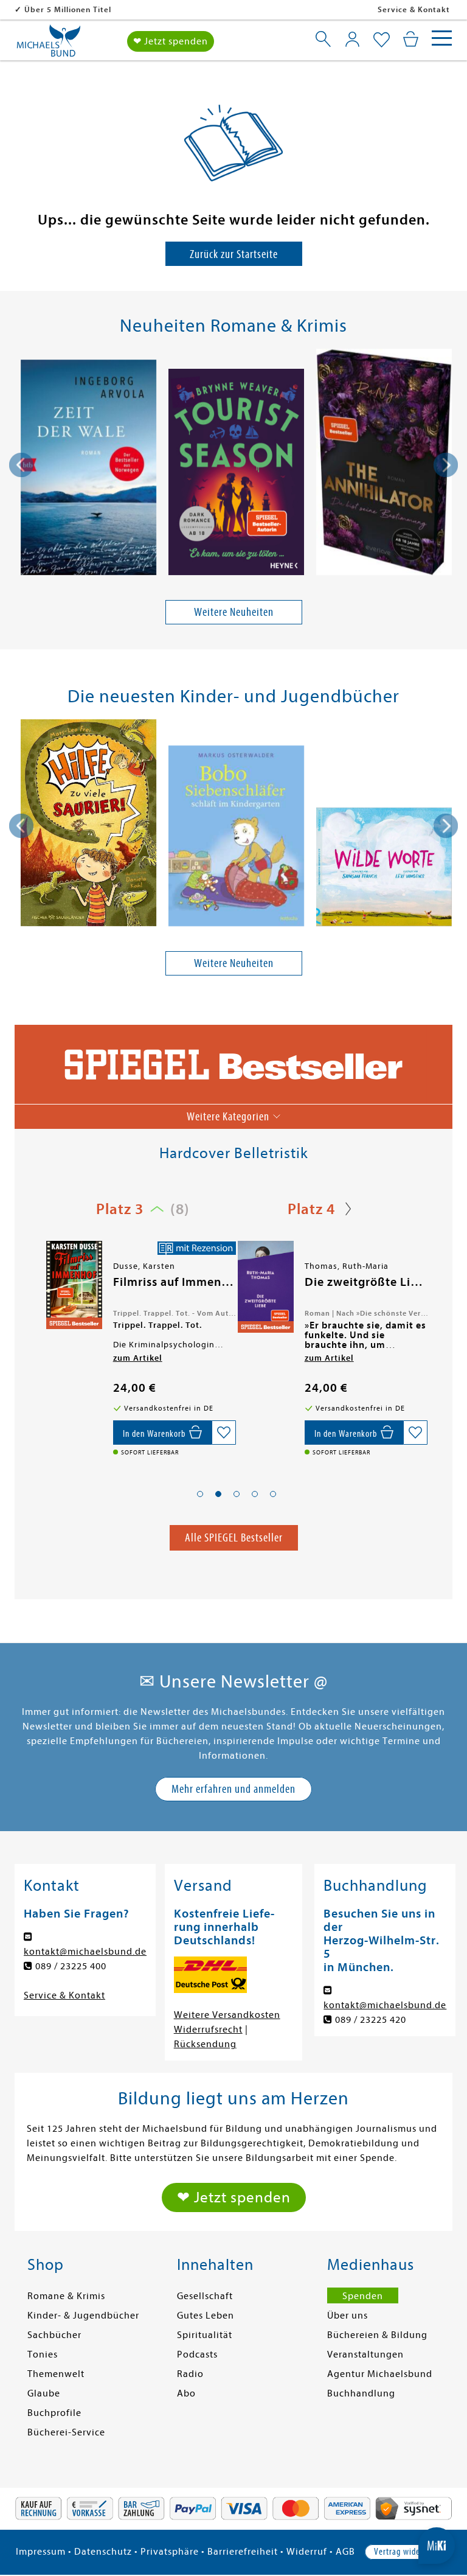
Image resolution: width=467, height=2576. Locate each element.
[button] (200, 1494)
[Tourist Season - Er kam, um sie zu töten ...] (236, 474)
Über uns (348, 2316)
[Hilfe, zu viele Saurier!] (88, 825)
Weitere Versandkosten (227, 2015)
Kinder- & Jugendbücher (83, 2316)
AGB (345, 2552)
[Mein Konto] (352, 39)
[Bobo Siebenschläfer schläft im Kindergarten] (236, 838)
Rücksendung (205, 2044)
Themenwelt (56, 2374)
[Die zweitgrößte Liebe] (73, 1286)
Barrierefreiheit (243, 2552)
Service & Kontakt (414, 9)
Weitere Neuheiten (234, 612)
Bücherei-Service (66, 2432)
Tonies (43, 2354)
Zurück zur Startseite (234, 254)
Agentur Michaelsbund (380, 2374)
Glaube (44, 2393)
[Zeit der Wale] (88, 469)
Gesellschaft (205, 2296)
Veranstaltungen (365, 2354)
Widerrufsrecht (208, 2030)
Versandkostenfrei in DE (73, 9)
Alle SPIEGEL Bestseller (234, 1538)
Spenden (363, 2296)
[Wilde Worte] (384, 869)
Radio (190, 2374)
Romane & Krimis (66, 2296)
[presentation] (21, 465)
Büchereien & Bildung (377, 2335)
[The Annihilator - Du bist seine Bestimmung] (384, 464)
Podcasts (197, 2354)
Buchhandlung (361, 2393)
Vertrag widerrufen (408, 2552)
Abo (186, 2393)
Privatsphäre (170, 2552)
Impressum (41, 2552)
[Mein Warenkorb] (411, 39)
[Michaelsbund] (49, 45)
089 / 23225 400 (71, 1966)
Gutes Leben (206, 2316)
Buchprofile (54, 2413)
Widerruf (307, 2552)
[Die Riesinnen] (265, 1285)
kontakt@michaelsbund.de (85, 1952)
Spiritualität (205, 2335)
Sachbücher (54, 2335)
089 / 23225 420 (371, 2020)
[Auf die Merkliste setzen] (224, 1433)
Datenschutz (103, 2552)
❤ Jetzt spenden (171, 41)
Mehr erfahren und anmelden (233, 1789)
